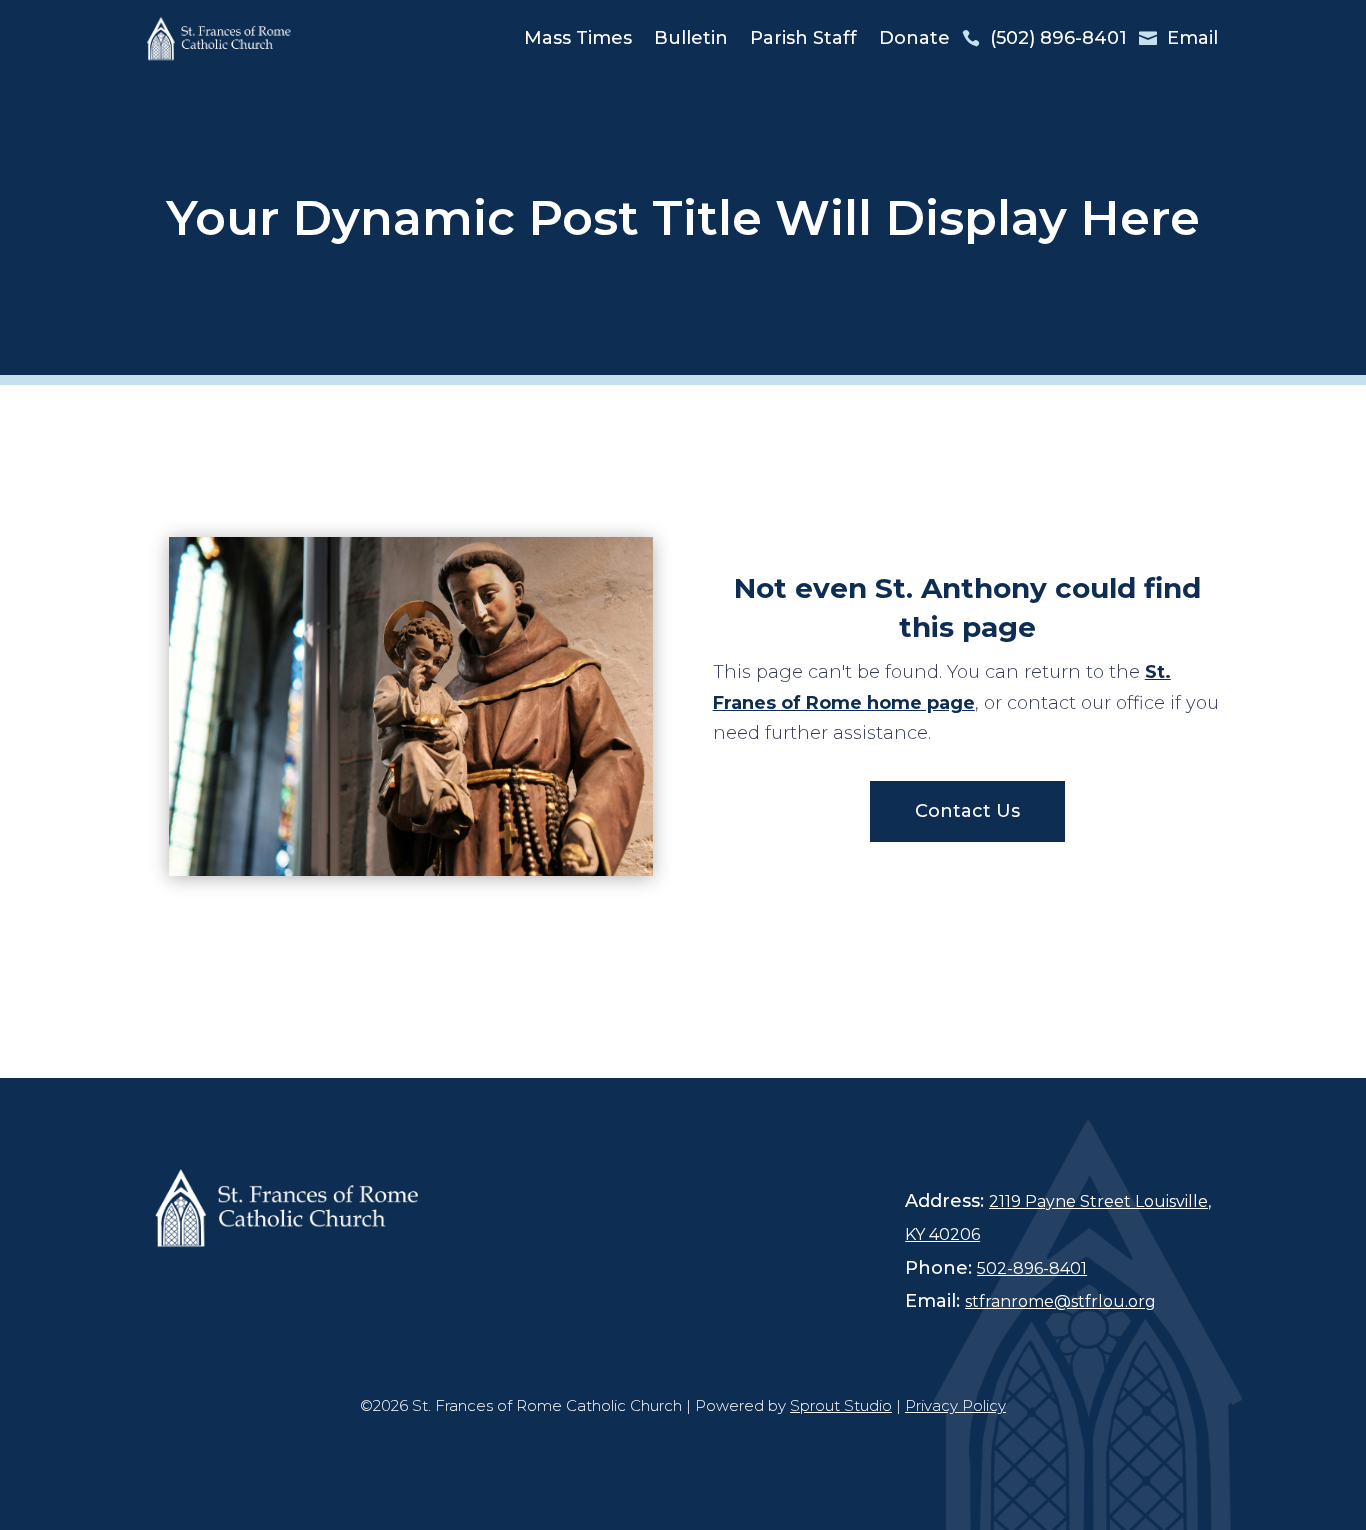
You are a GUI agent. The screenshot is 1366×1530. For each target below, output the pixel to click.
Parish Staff (803, 38)
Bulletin (691, 38)
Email (1192, 38)
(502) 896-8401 (1058, 38)
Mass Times (578, 38)
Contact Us (967, 811)
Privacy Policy (955, 1405)
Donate (914, 38)
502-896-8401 (1032, 1268)
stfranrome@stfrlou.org (1060, 1301)
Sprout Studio (841, 1405)
